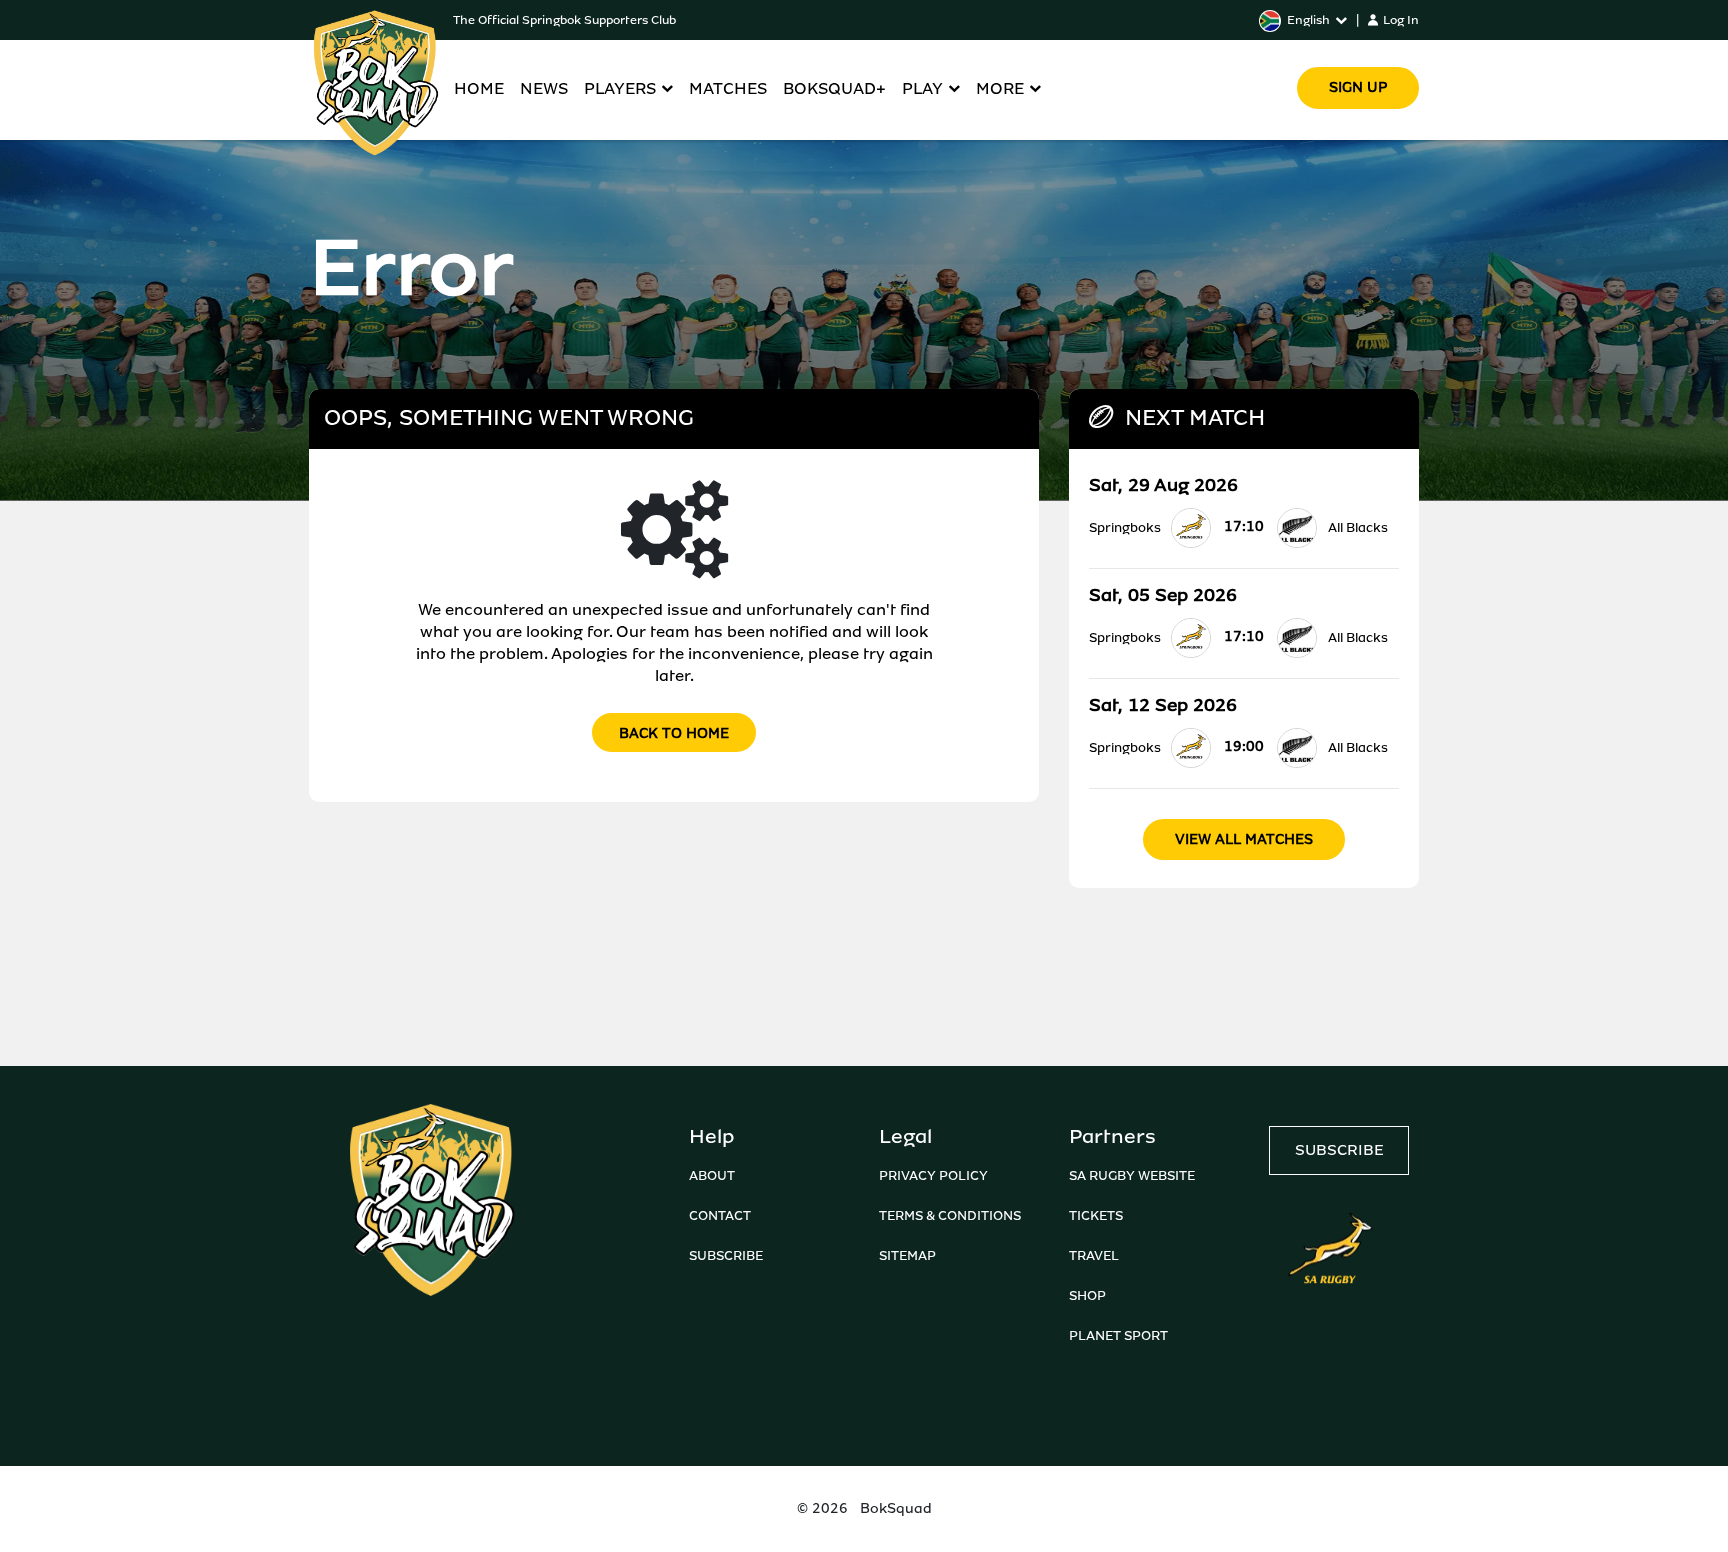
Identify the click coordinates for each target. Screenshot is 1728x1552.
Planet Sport (1118, 1335)
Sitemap (907, 1255)
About (712, 1175)
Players (620, 88)
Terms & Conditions (950, 1215)
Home (479, 88)
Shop (1087, 1295)
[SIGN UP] (1358, 59)
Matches (728, 88)
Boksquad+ (834, 88)
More (1000, 88)
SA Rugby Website (1132, 1175)
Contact (720, 1215)
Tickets (1096, 1215)
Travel (1094, 1255)
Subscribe (726, 1255)
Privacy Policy (933, 1175)
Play (922, 88)
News (544, 88)
